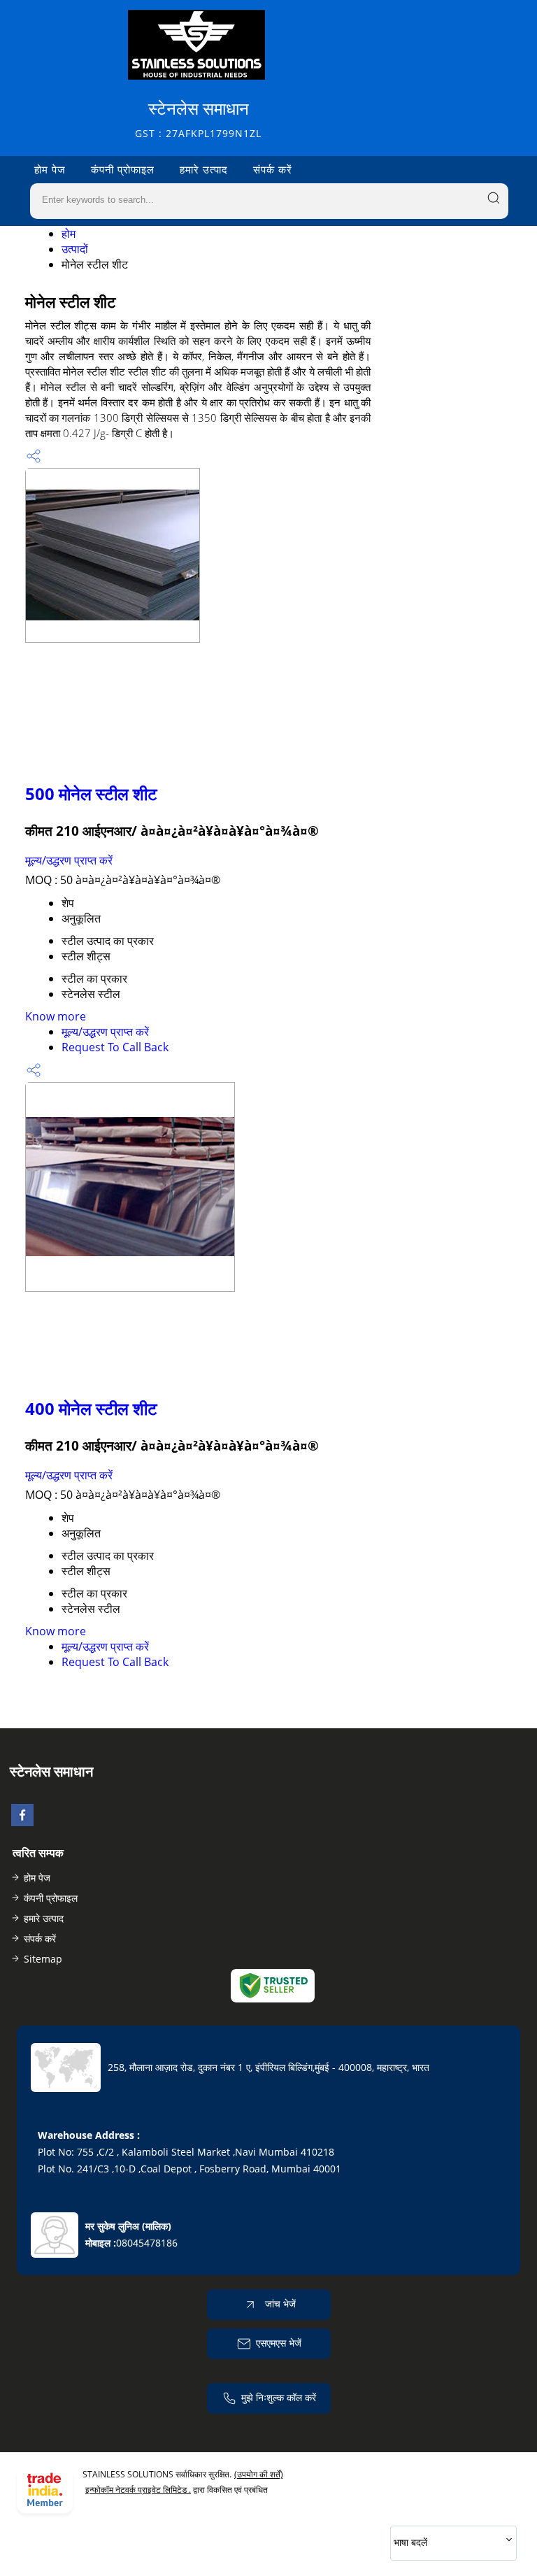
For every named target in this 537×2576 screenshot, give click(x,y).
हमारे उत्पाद (204, 169)
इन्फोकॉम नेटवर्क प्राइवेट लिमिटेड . (138, 2490)
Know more (56, 1016)
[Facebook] (22, 1822)
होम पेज (50, 169)
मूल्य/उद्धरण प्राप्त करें (69, 860)
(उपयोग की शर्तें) (259, 2474)
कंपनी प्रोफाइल (123, 169)
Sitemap (43, 1959)
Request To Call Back (115, 1047)
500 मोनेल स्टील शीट (91, 794)
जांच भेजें (279, 2304)
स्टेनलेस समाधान (198, 119)
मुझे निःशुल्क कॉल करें (279, 2397)
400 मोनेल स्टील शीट (91, 1408)
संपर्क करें (273, 169)
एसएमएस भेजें (279, 2343)
